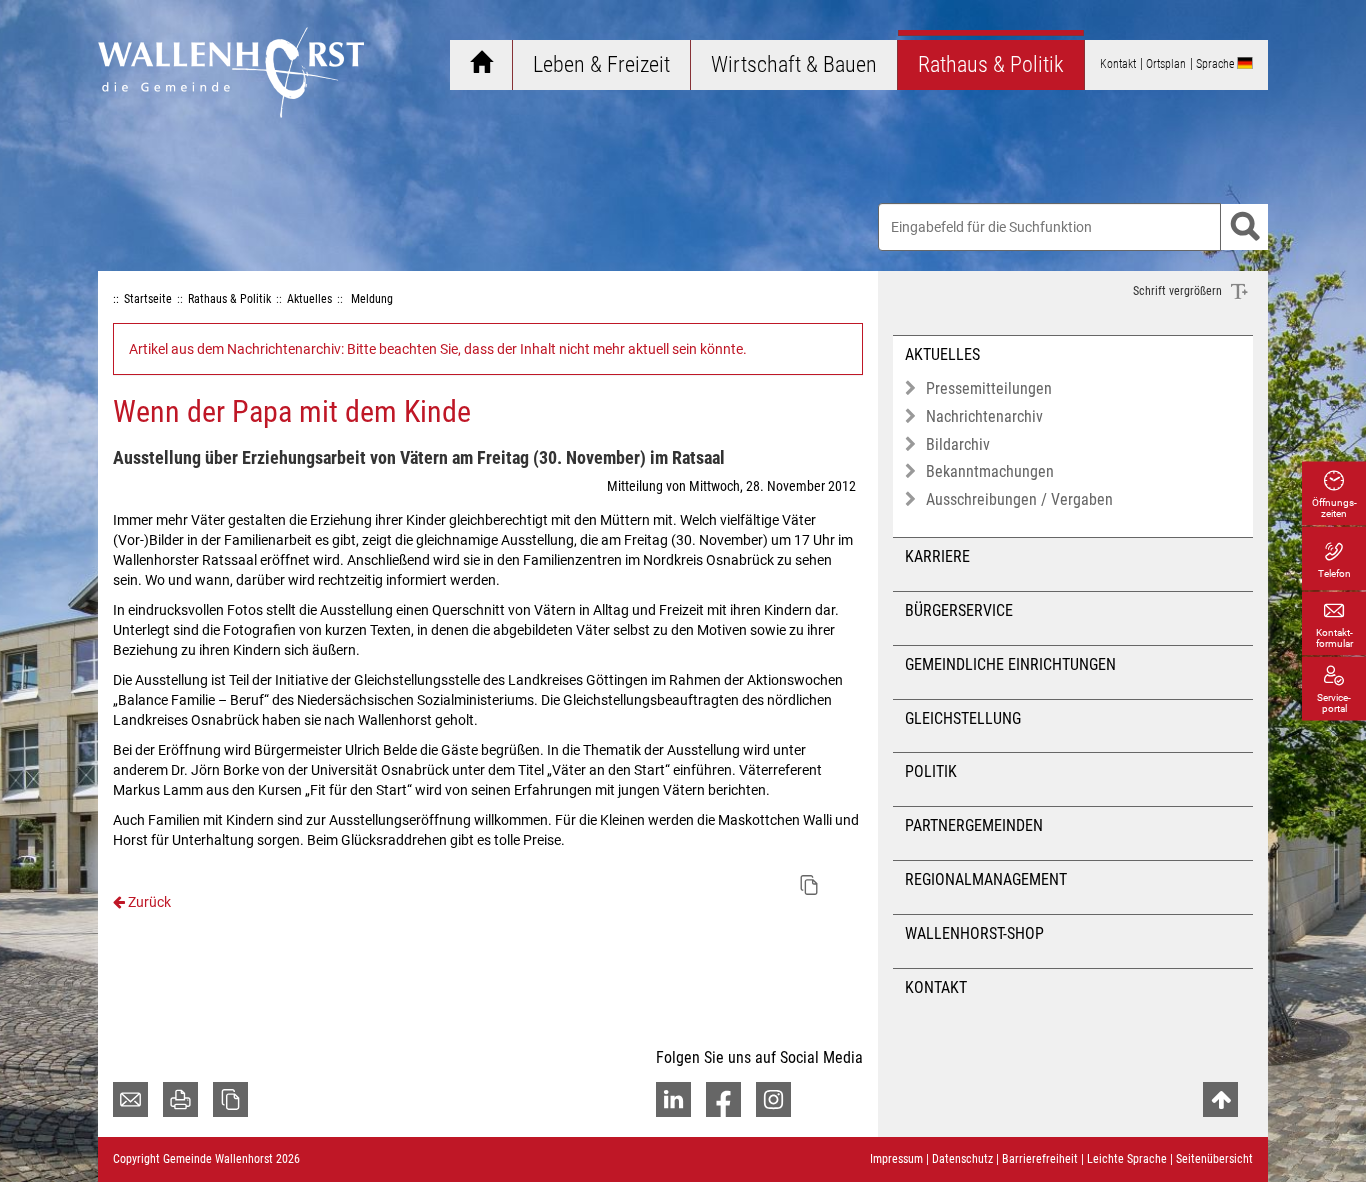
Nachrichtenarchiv (984, 416)
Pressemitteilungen (989, 388)
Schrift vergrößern (1179, 291)
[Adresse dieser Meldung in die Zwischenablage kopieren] (809, 885)
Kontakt (936, 987)
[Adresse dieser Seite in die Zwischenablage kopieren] (230, 1099)
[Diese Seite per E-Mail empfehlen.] (130, 1099)
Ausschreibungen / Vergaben (1019, 499)
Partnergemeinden (974, 825)
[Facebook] (723, 1099)
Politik (931, 771)
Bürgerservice (959, 610)
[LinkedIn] (673, 1099)
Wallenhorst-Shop (974, 933)
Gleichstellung (963, 718)
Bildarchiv (958, 444)
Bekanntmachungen (990, 471)
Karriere (937, 556)
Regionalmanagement (986, 879)
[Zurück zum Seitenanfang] (1220, 1099)
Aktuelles (942, 354)
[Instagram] (773, 1099)
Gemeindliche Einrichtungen (1010, 664)
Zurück (148, 902)
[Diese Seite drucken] (180, 1099)
